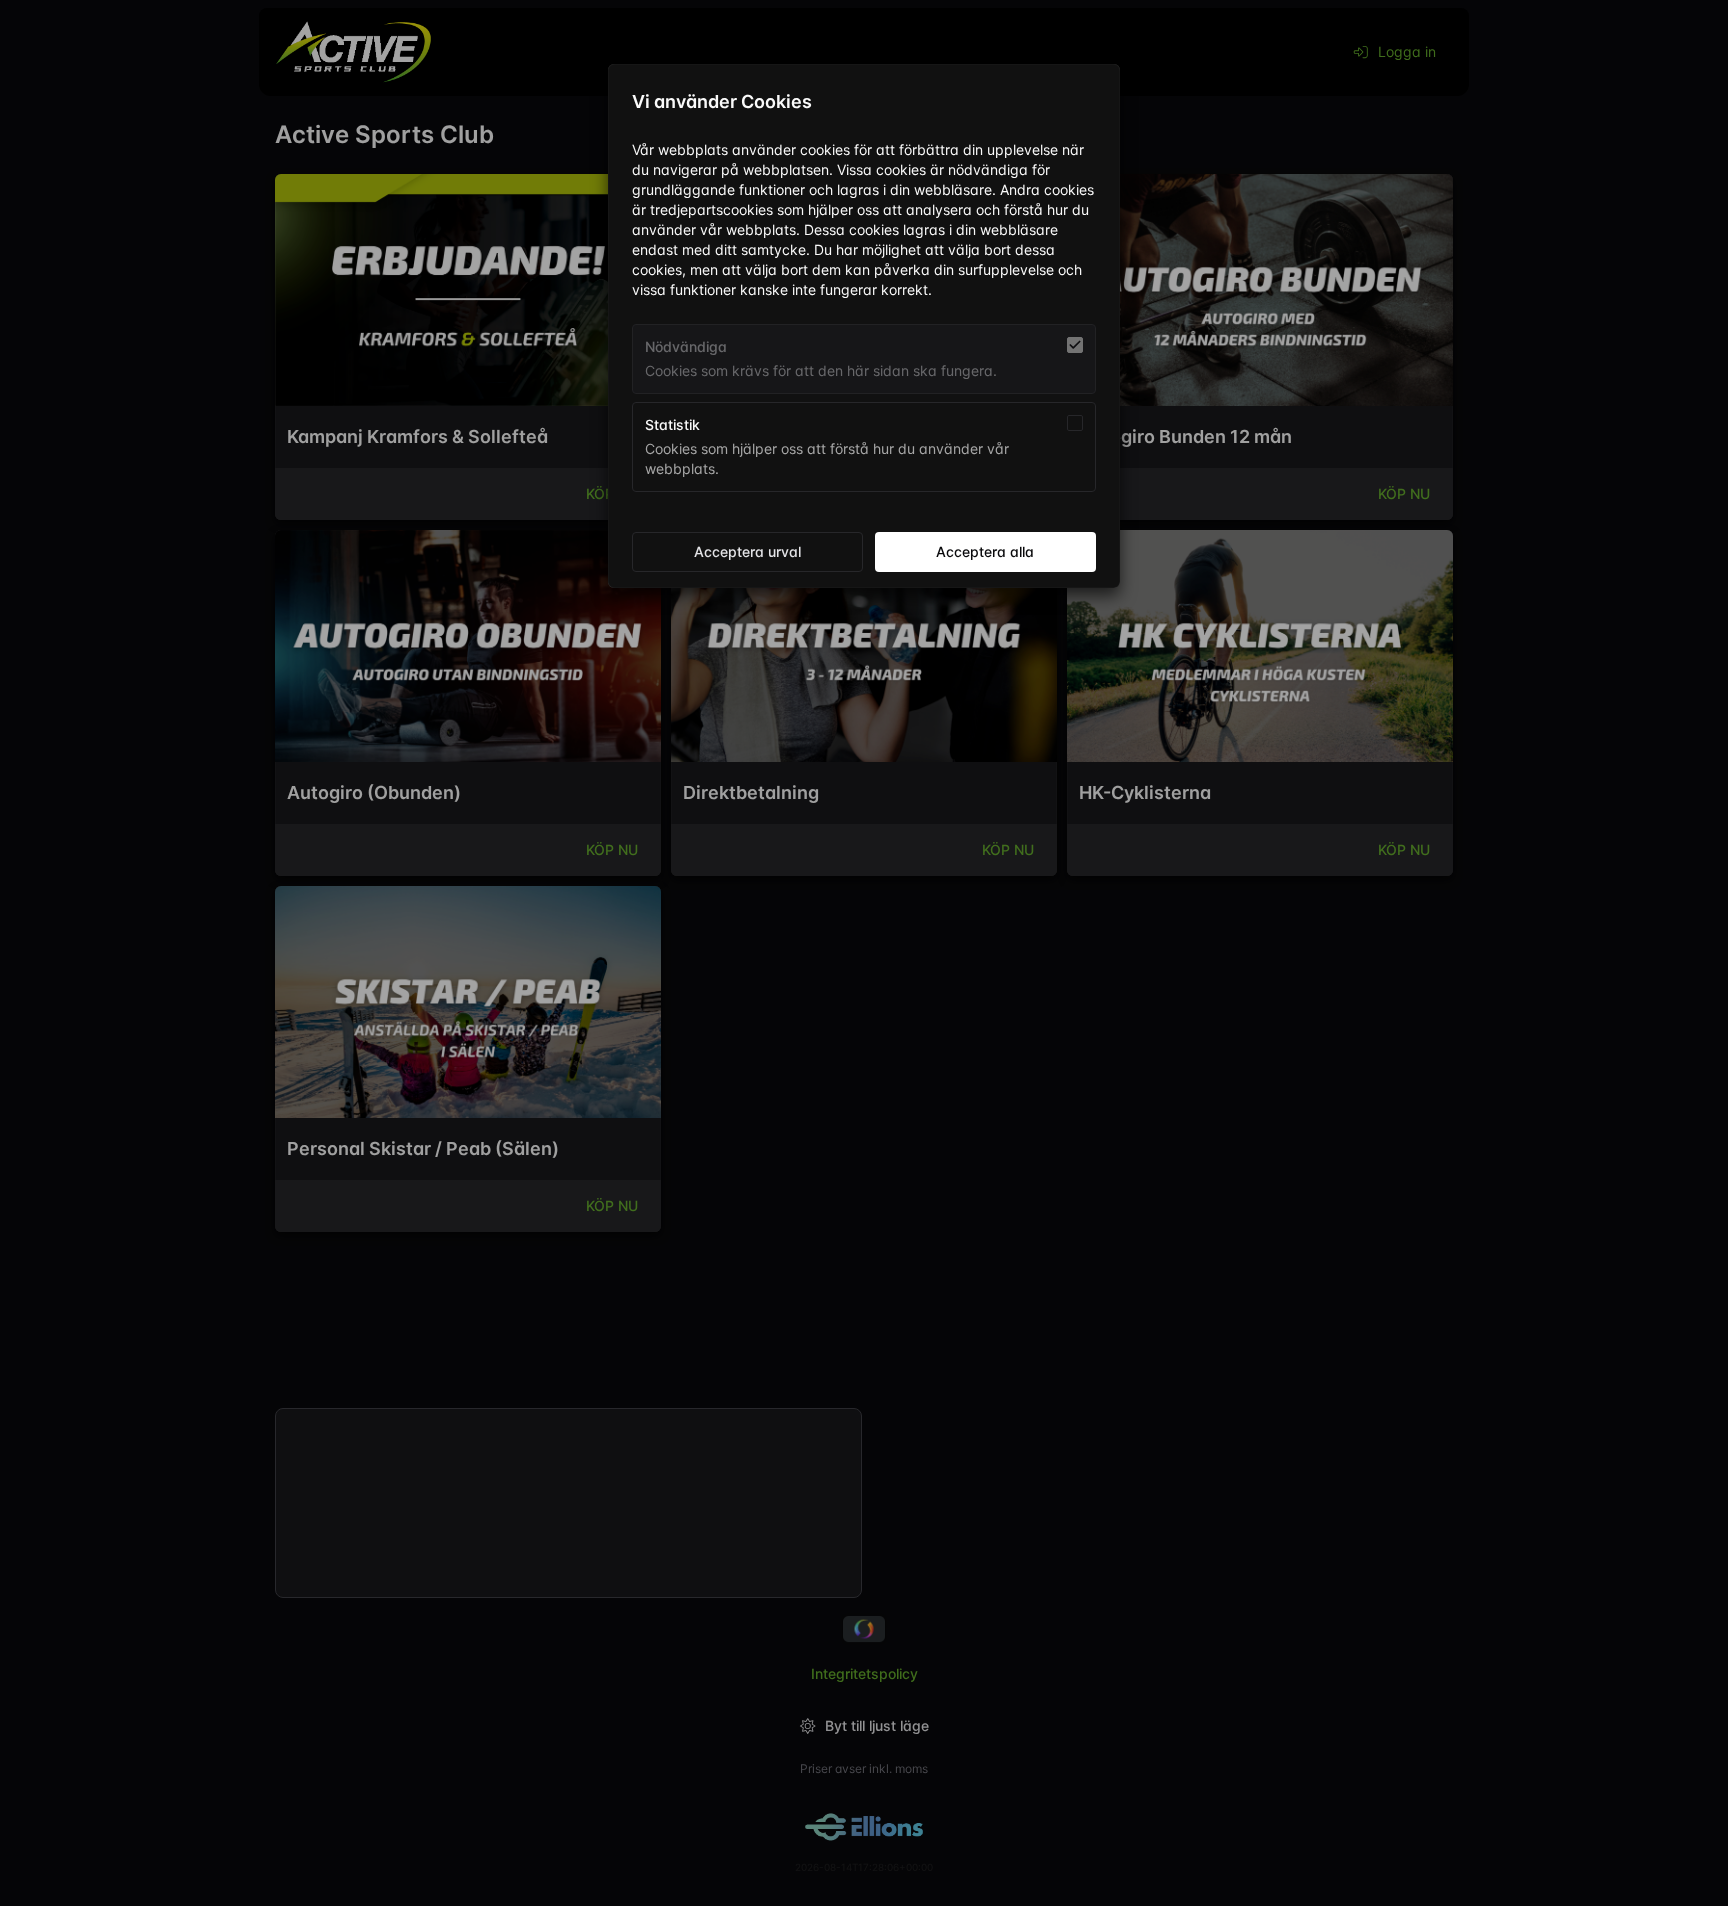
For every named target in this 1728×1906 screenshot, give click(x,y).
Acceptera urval (747, 551)
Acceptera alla (985, 551)
